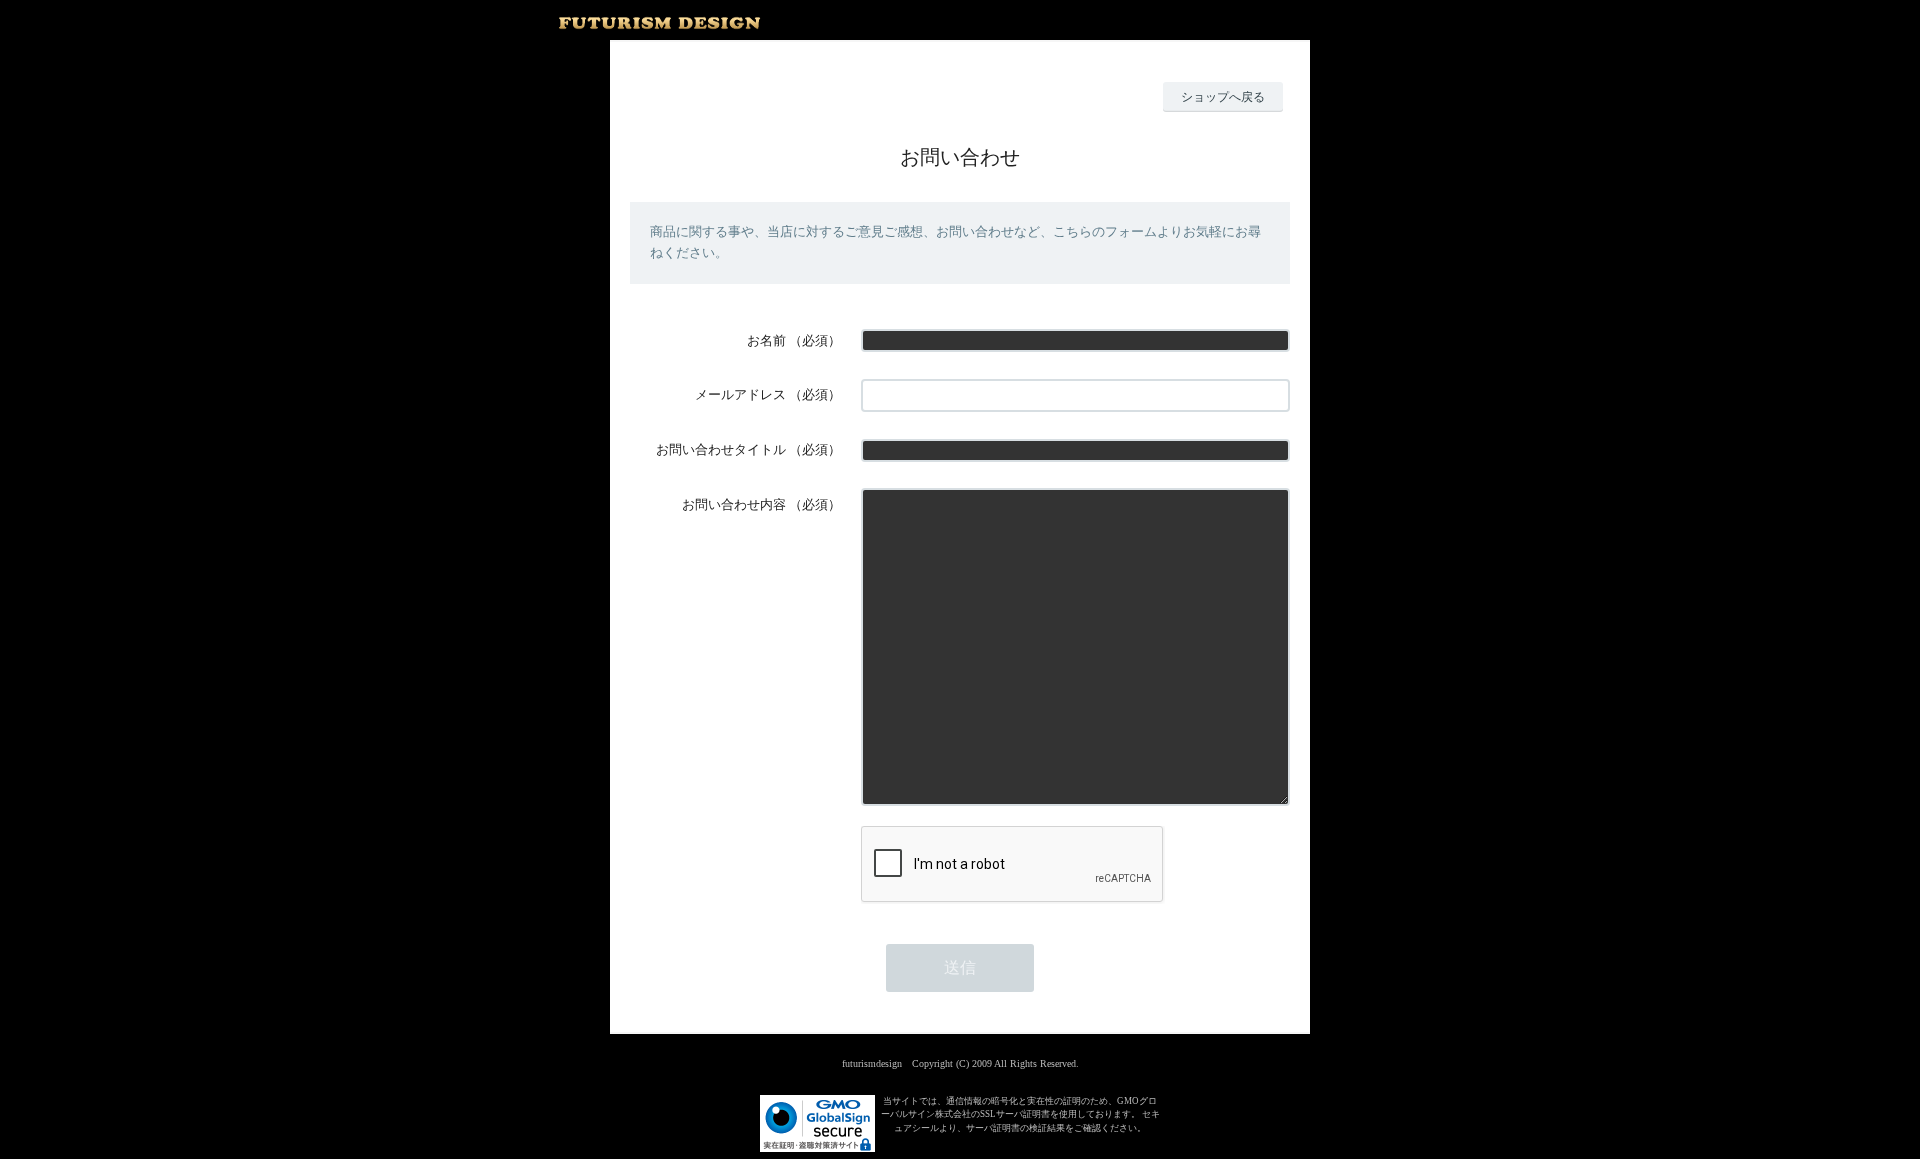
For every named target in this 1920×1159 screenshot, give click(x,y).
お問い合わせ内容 (734, 504)
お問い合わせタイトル (721, 449)
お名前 (766, 340)
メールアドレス (740, 394)
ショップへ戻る (1223, 97)
